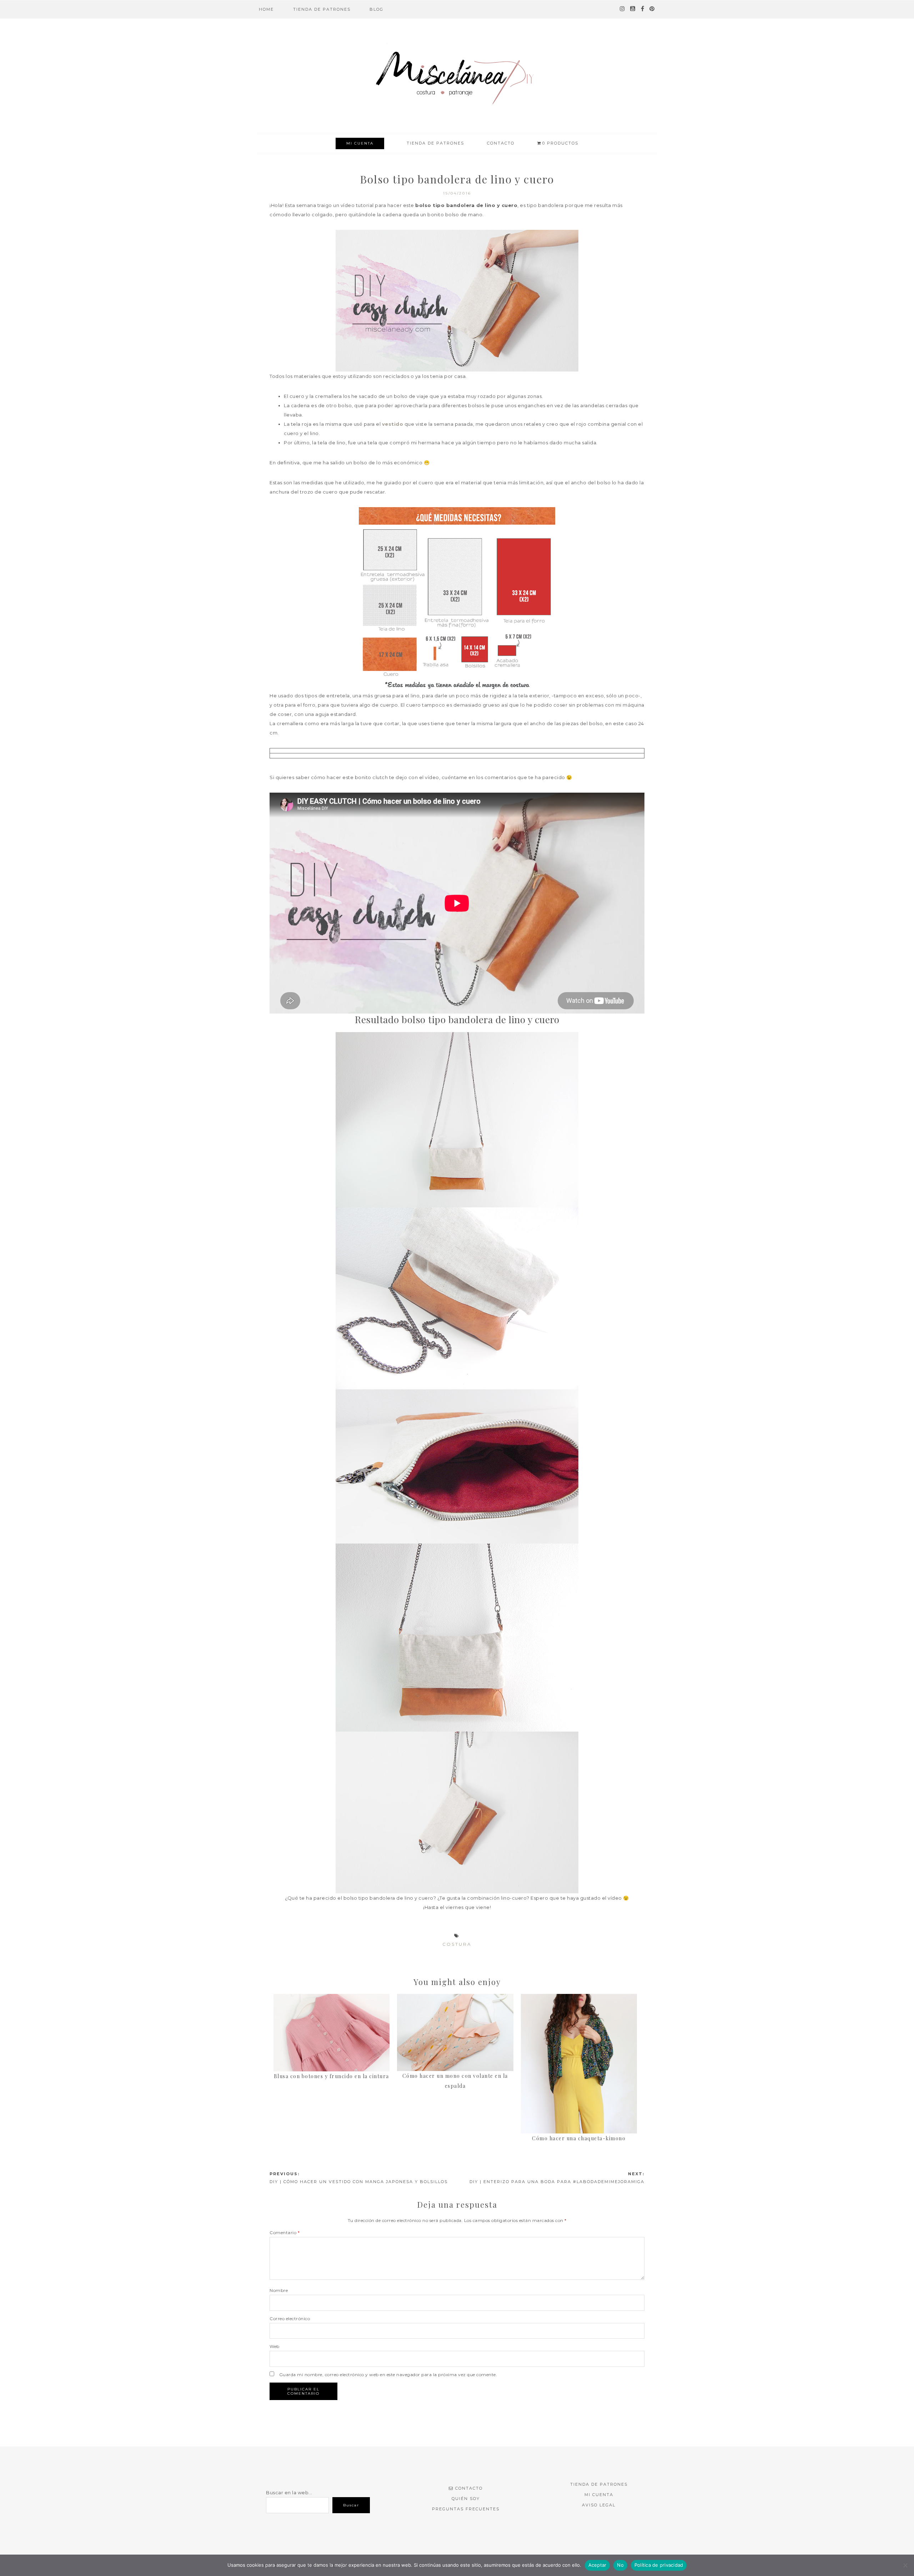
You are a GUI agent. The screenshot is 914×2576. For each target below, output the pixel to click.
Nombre (279, 2290)
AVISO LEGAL (599, 2505)
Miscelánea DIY (457, 77)
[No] (905, 2565)
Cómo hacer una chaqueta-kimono (579, 2138)
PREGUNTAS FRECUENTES (466, 2509)
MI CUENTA (360, 143)
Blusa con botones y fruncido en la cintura (332, 2076)
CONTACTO (469, 2488)
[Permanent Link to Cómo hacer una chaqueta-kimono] (579, 1999)
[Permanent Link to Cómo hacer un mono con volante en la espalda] (455, 1999)
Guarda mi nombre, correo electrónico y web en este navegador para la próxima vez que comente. (388, 2375)
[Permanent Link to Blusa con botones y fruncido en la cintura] (332, 1999)
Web (275, 2346)
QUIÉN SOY (466, 2499)
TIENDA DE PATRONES (599, 2484)
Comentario (285, 2232)
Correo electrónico (290, 2319)
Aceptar (597, 2565)
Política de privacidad (659, 2565)
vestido (393, 424)
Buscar (351, 2505)
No (620, 2565)
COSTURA (457, 1944)
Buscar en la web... (289, 2492)
